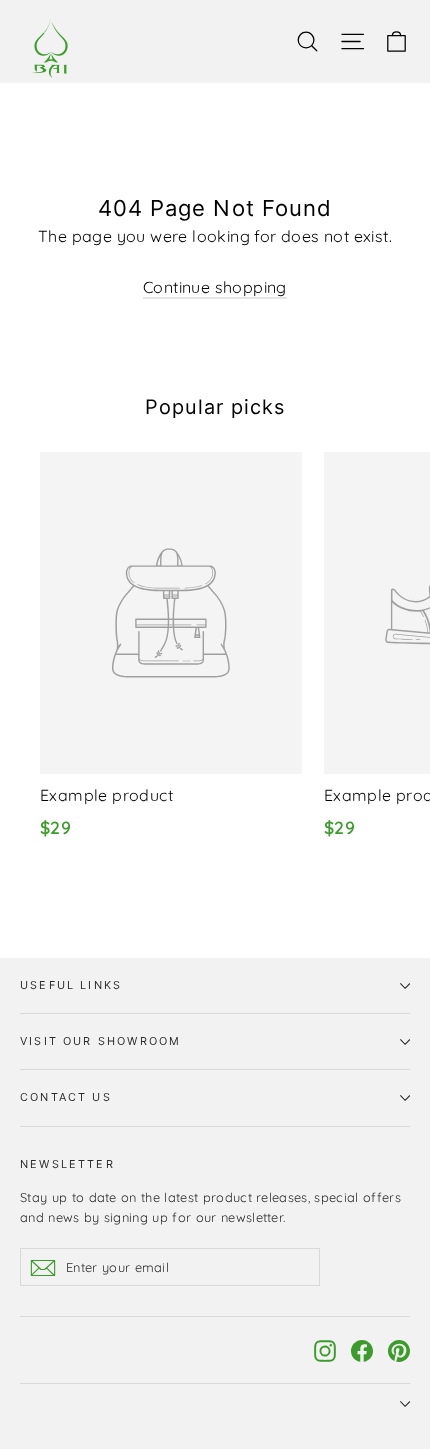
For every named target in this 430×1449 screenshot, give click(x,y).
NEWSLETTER (67, 1164)
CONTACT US (66, 1097)
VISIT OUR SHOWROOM (100, 1041)
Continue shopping (215, 287)
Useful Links (71, 985)
